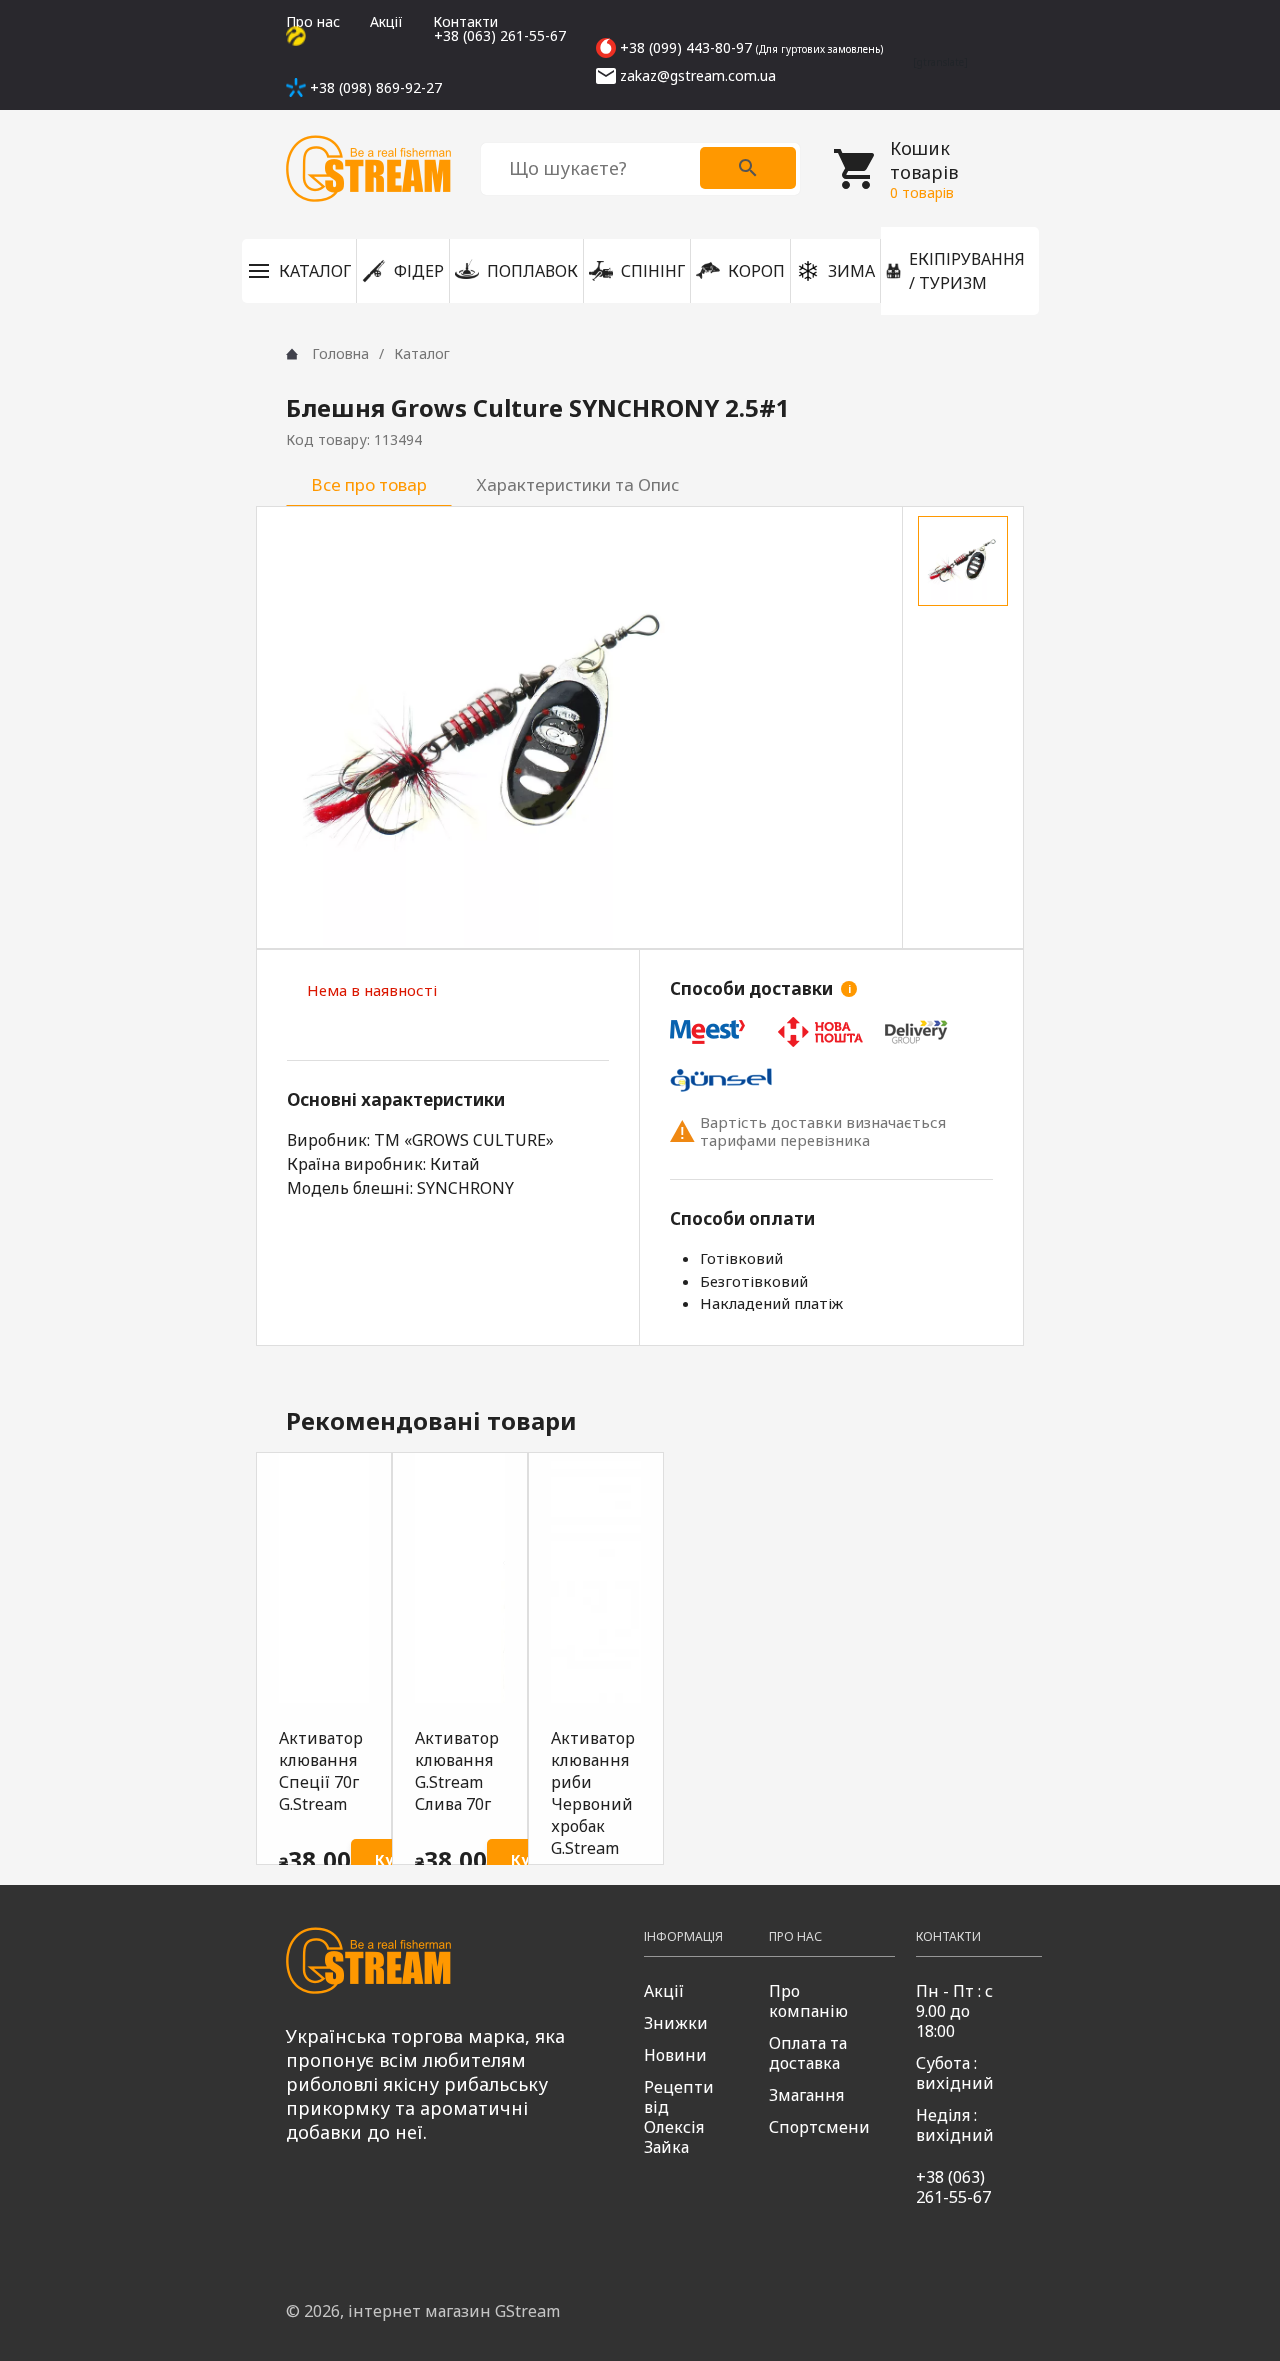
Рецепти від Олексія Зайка (679, 2117)
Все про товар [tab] (369, 484)
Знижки (676, 2023)
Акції (386, 21)
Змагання (806, 2095)
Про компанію (808, 2001)
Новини (675, 2055)
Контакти (465, 21)
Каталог (422, 353)
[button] (299, 271)
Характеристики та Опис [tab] (578, 484)
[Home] (292, 354)
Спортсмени (819, 2127)
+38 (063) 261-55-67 (953, 2187)
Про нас (313, 21)
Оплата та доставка (808, 2053)
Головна (340, 353)
